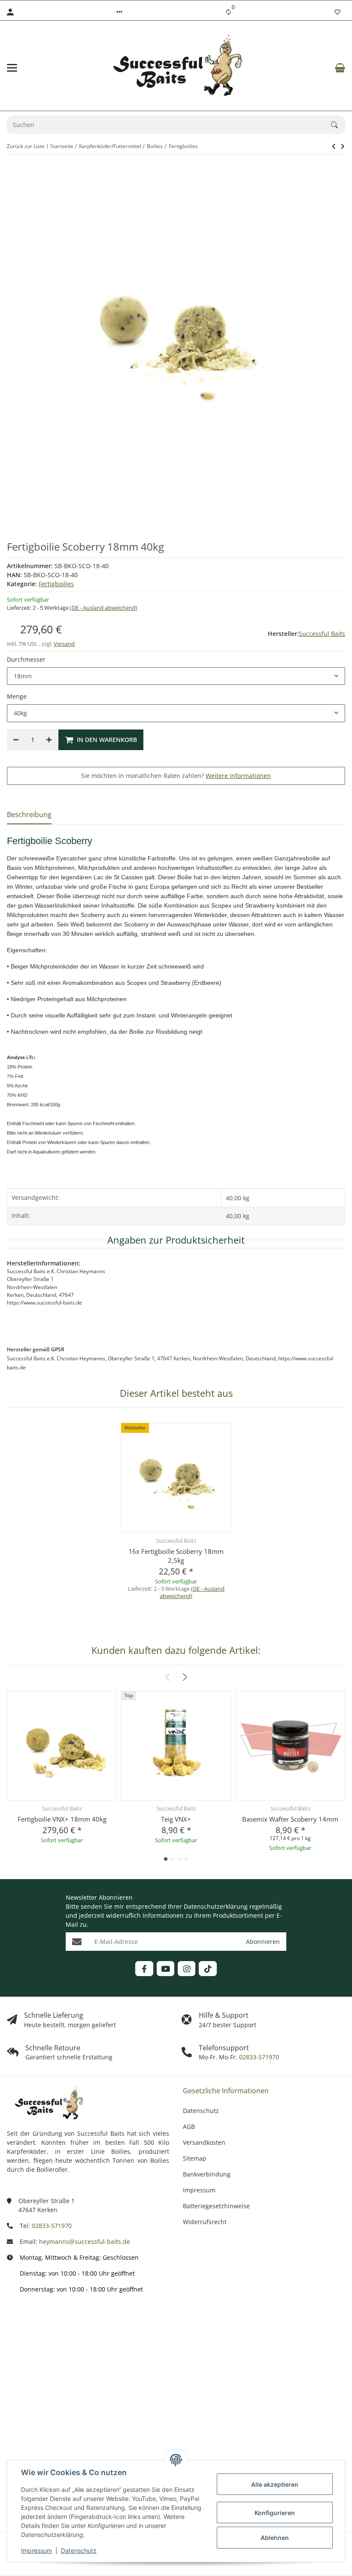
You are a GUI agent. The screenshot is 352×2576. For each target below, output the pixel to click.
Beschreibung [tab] (29, 814)
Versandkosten (204, 2142)
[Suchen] (338, 125)
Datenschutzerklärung (216, 1906)
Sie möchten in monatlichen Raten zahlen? (176, 776)
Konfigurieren (275, 2513)
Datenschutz (79, 2550)
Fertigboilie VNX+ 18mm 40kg (62, 1819)
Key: (38, 2412)
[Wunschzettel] (337, 12)
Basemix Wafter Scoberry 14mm (290, 1819)
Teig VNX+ (176, 1819)
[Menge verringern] (16, 740)
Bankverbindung (207, 2174)
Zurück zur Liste (26, 146)
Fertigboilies (56, 584)
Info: (38, 2324)
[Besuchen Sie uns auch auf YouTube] (165, 1969)
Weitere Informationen (238, 776)
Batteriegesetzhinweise (216, 2206)
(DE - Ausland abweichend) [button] (104, 608)
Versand (64, 644)
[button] (119, 12)
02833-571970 (258, 2057)
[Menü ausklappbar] (12, 68)
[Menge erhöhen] (49, 740)
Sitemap (195, 2158)
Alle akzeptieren (275, 2484)
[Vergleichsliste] (228, 12)
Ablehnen (275, 2538)
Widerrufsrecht (205, 2222)
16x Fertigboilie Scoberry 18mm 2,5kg (176, 1556)
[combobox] (176, 676)
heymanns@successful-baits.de (85, 2242)
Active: (35, 2349)
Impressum (36, 2550)
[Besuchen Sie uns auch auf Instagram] (187, 1969)
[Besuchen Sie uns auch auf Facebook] (144, 1969)
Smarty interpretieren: (26, 2381)
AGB (189, 2126)
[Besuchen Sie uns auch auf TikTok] (208, 1969)
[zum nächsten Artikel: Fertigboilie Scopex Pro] (334, 146)
